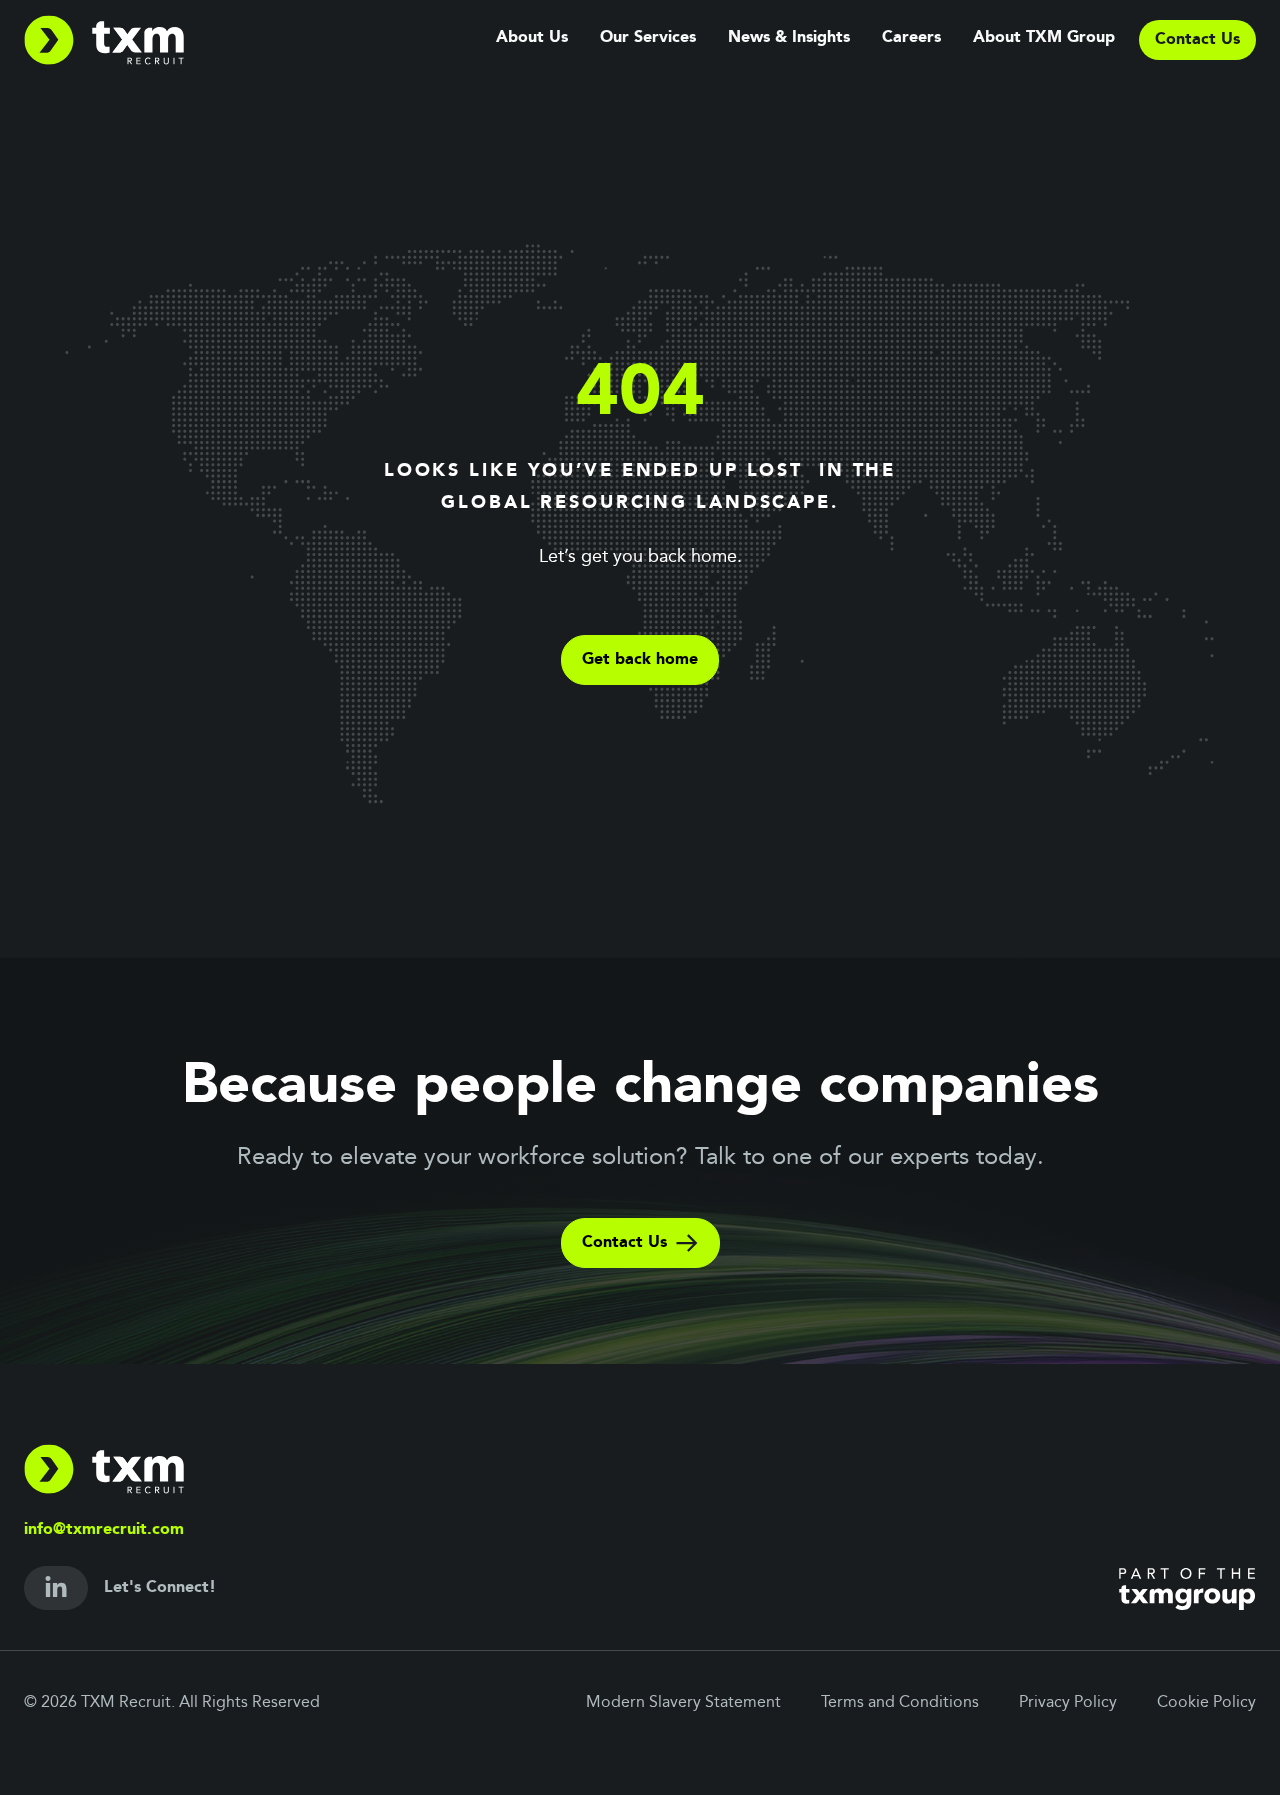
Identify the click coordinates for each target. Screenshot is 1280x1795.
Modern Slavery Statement (683, 1703)
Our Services (648, 38)
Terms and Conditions (900, 1703)
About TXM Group (1044, 38)
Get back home (640, 660)
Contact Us (624, 1243)
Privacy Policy (1068, 1703)
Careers (911, 38)
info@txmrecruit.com (104, 1530)
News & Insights (789, 38)
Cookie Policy (1206, 1703)
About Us (532, 38)
